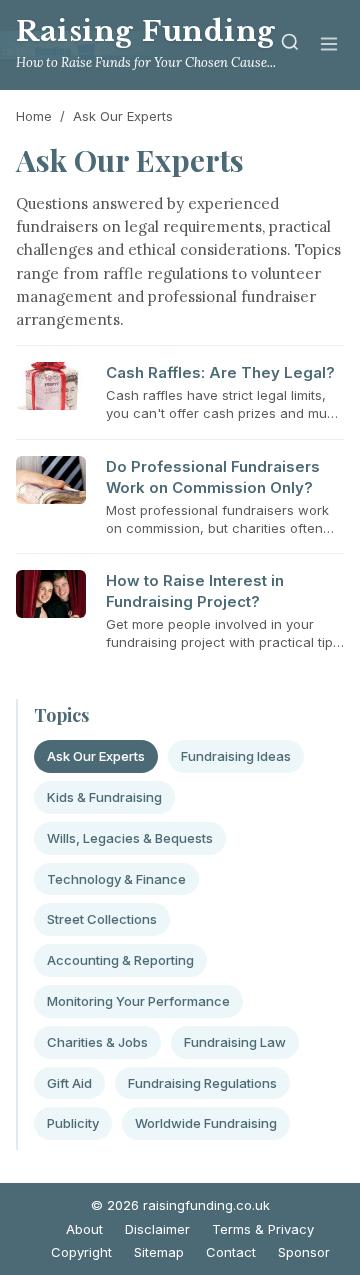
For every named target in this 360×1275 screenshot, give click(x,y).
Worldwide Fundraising (206, 1123)
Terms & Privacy (263, 1229)
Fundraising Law (235, 1042)
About (84, 1229)
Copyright (81, 1252)
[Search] (290, 45)
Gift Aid (69, 1083)
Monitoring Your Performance (138, 1001)
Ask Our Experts (96, 756)
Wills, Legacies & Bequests (130, 838)
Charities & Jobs (97, 1042)
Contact (231, 1252)
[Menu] (329, 45)
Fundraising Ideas (236, 756)
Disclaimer (157, 1229)
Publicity (73, 1123)
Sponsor (304, 1252)
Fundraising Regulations (202, 1083)
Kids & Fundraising (104, 797)
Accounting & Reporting (120, 960)
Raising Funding (146, 31)
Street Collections (102, 919)
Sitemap (159, 1252)
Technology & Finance (116, 879)
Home (34, 116)
